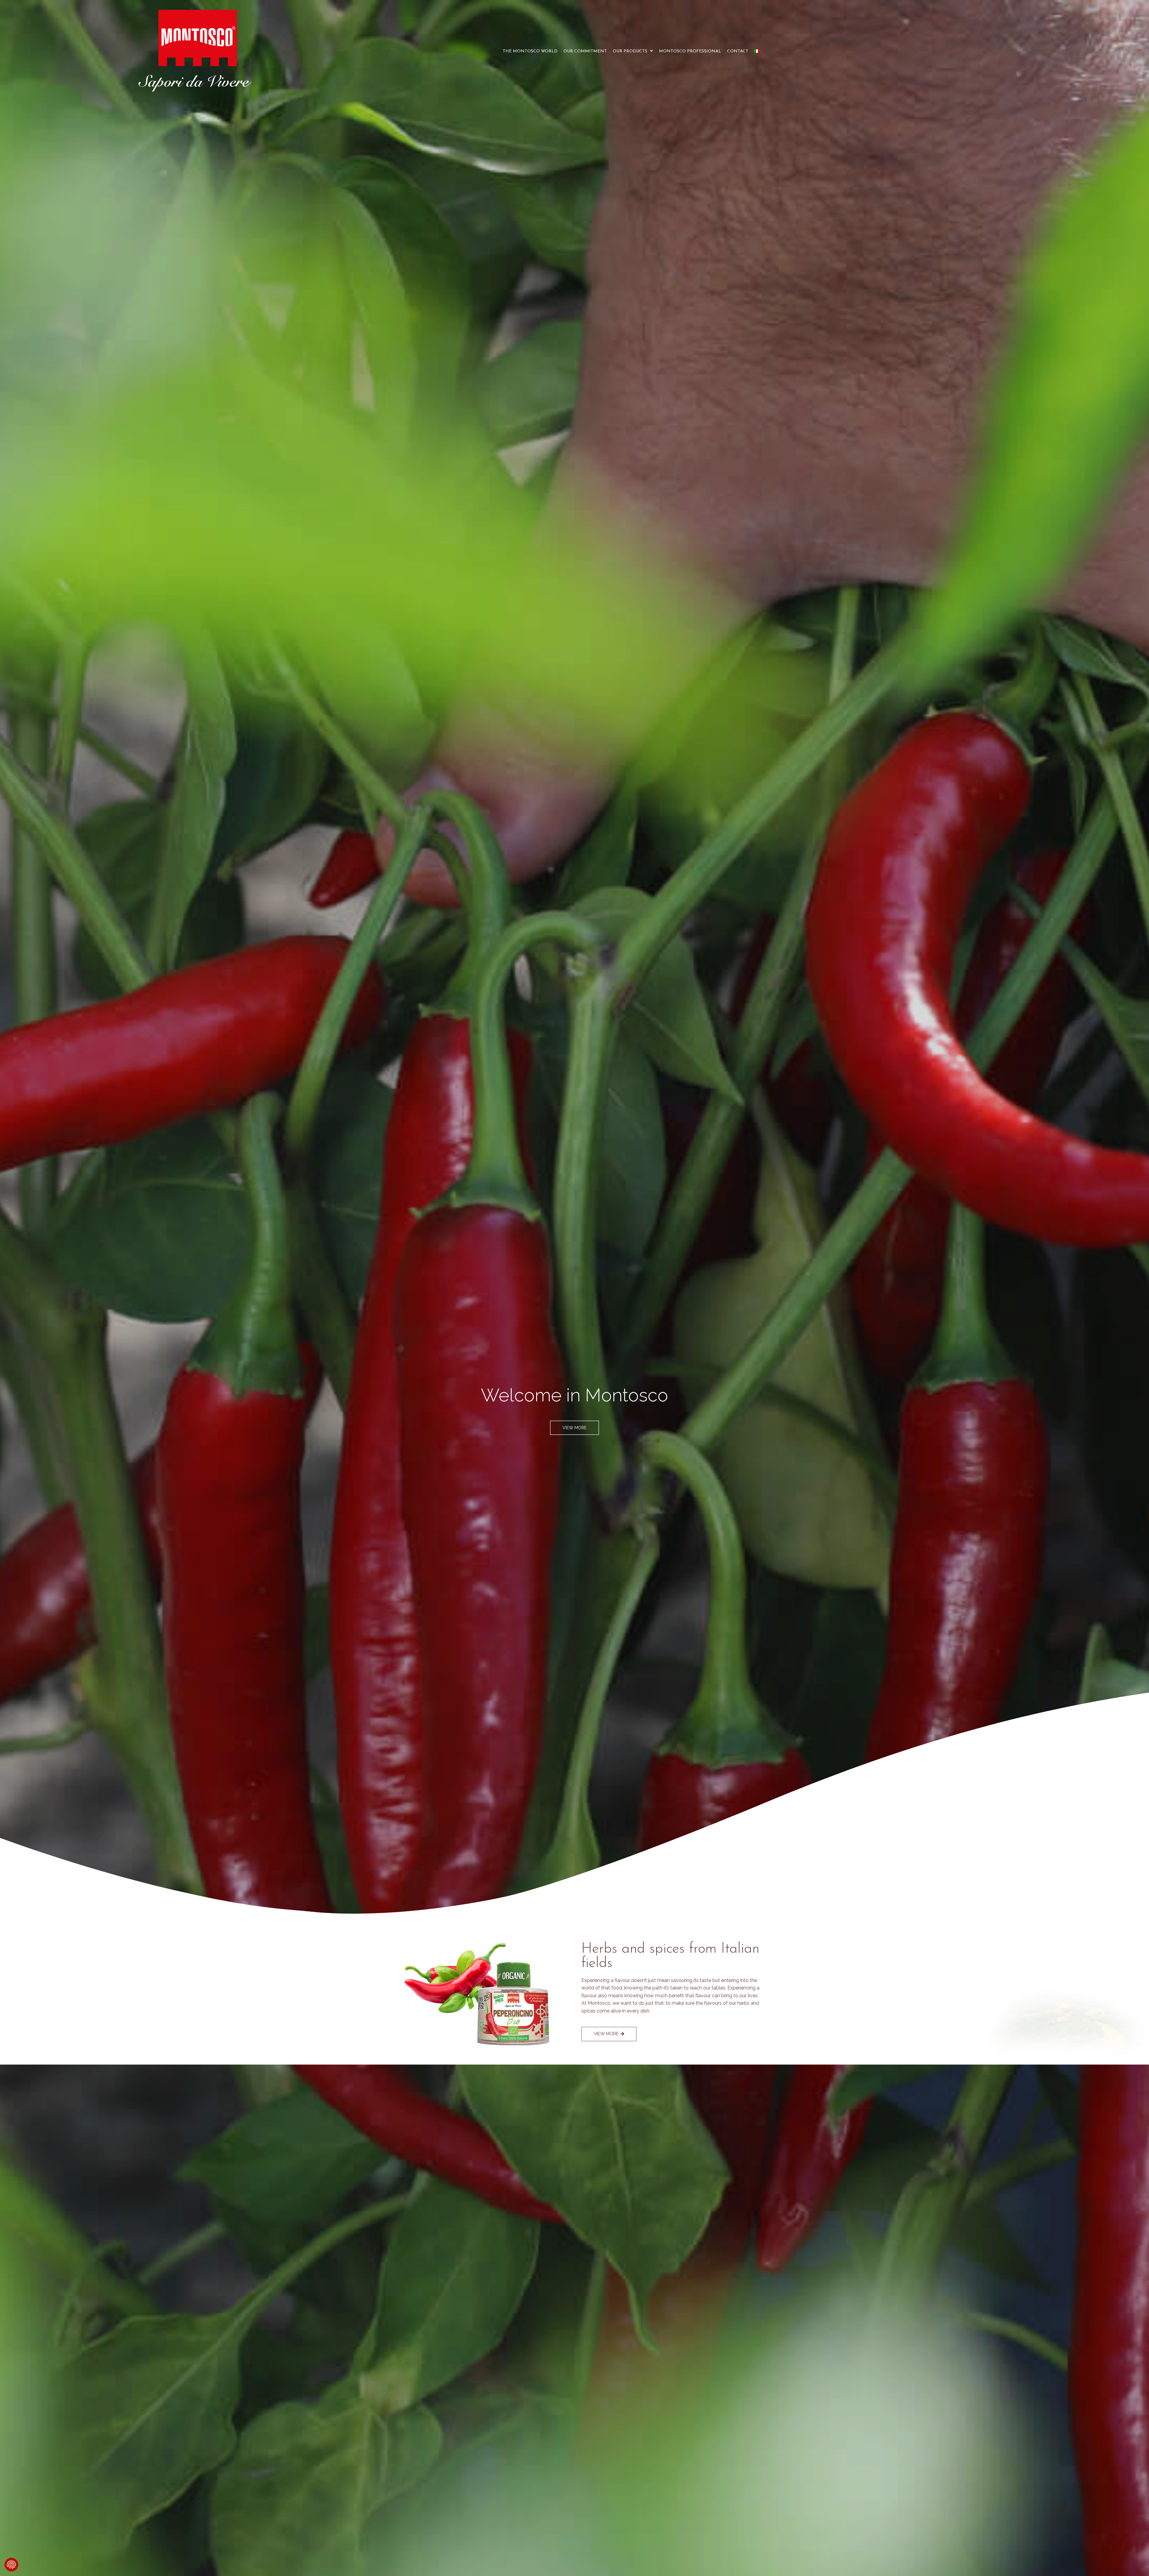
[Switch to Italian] (757, 51)
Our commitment (585, 51)
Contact (738, 51)
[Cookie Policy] (11, 2565)
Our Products (630, 51)
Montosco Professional (690, 51)
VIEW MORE (574, 1428)
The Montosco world (530, 51)
